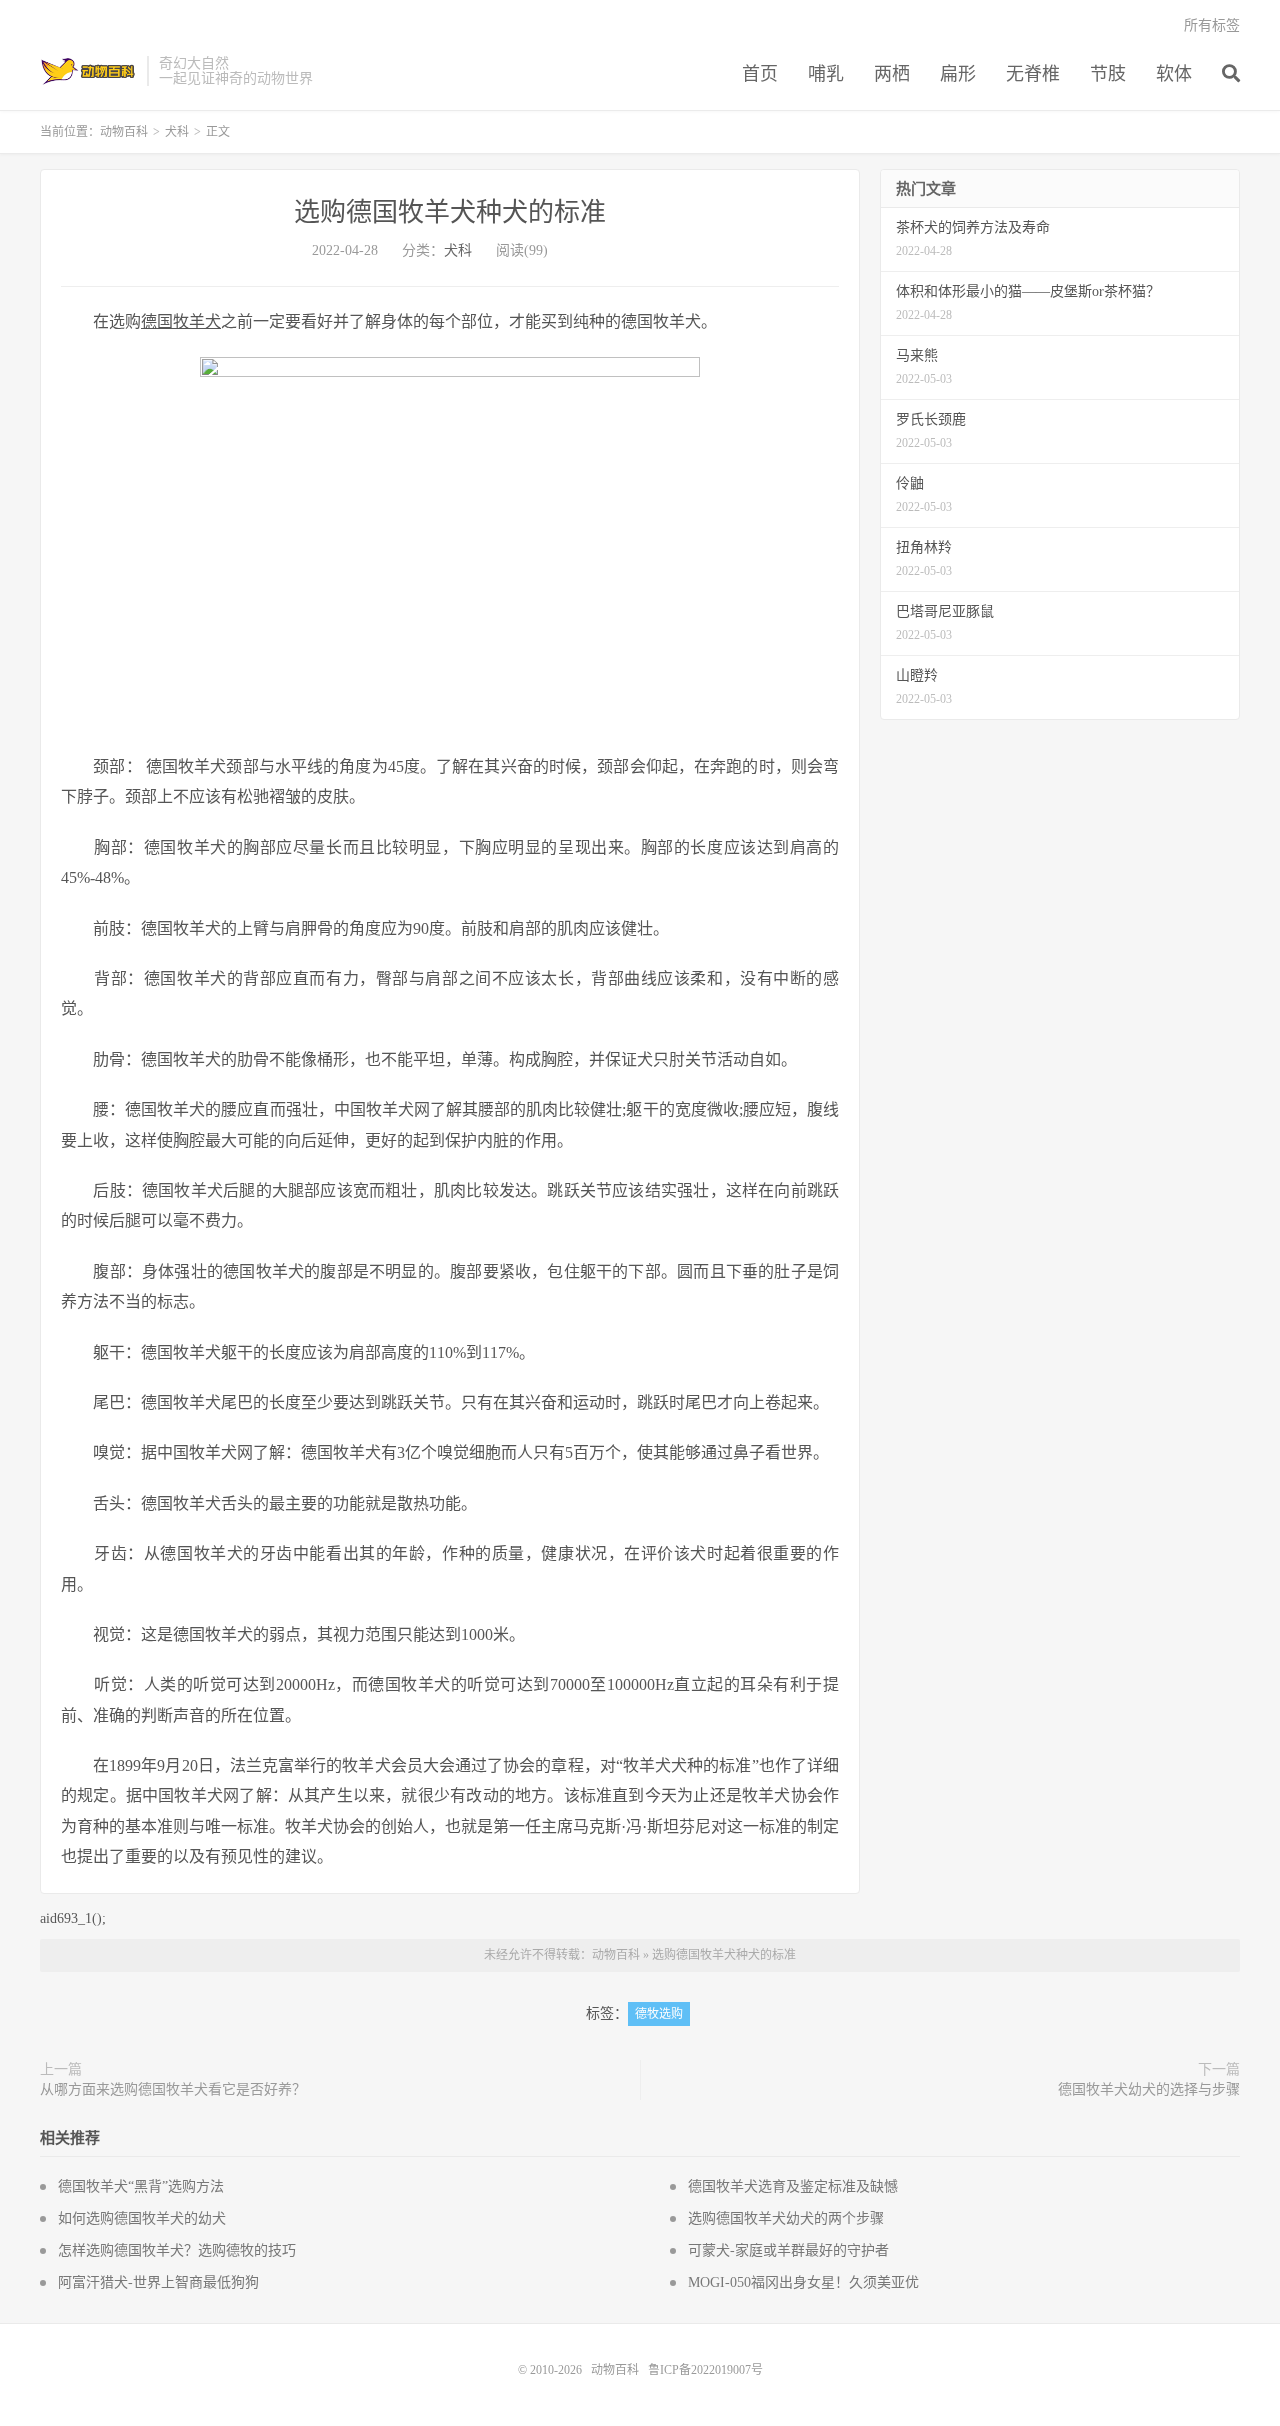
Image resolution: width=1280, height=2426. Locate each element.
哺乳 (826, 74)
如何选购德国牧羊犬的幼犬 (142, 2218)
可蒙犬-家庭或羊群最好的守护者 (788, 2250)
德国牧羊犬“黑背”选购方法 (141, 2186)
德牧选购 (659, 2014)
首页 (760, 74)
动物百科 (88, 71)
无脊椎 (1033, 74)
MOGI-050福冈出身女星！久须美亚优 (803, 2282)
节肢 (1108, 74)
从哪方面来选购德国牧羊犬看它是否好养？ (173, 2089)
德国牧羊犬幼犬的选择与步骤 (1149, 2089)
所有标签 (1212, 25)
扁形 (958, 74)
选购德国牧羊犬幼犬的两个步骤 (786, 2218)
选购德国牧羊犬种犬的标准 (450, 212)
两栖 (892, 74)
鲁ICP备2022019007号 (705, 2370)
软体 (1174, 74)
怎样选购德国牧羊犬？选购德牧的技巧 (177, 2250)
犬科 (177, 132)
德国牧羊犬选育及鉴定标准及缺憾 (793, 2186)
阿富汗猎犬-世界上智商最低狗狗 (158, 2282)
